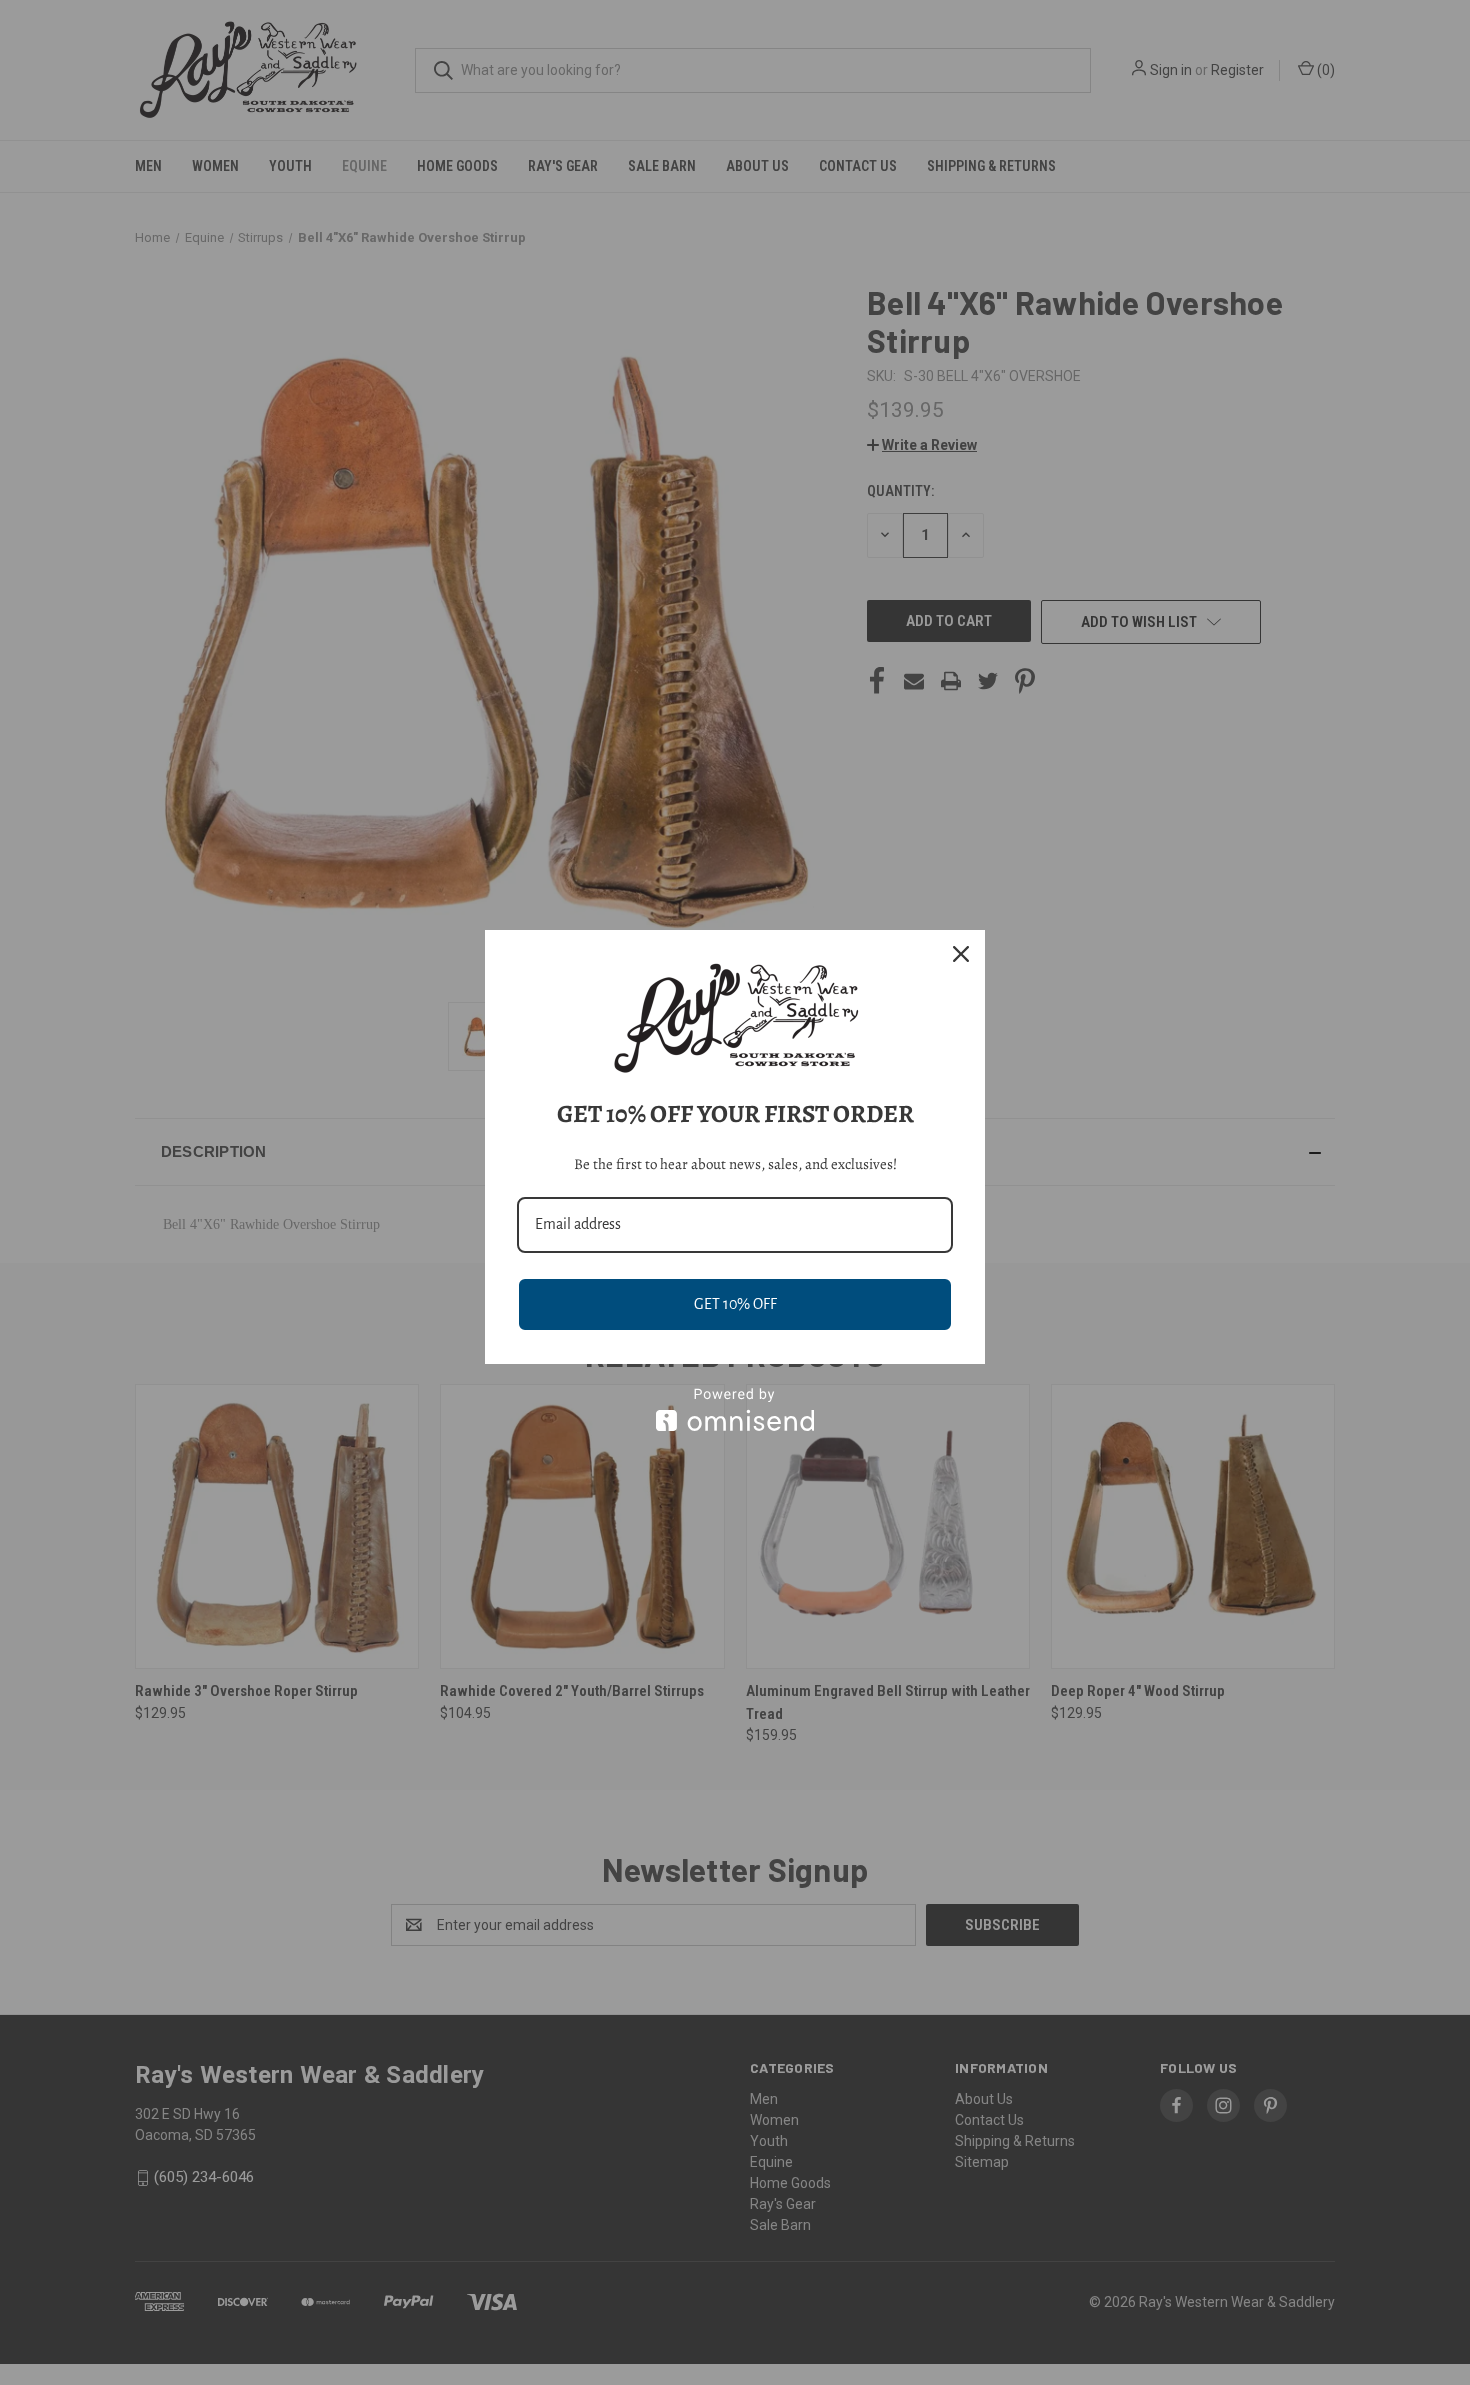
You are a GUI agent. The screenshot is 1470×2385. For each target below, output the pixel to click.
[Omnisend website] (735, 1409)
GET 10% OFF (735, 1304)
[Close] (961, 954)
